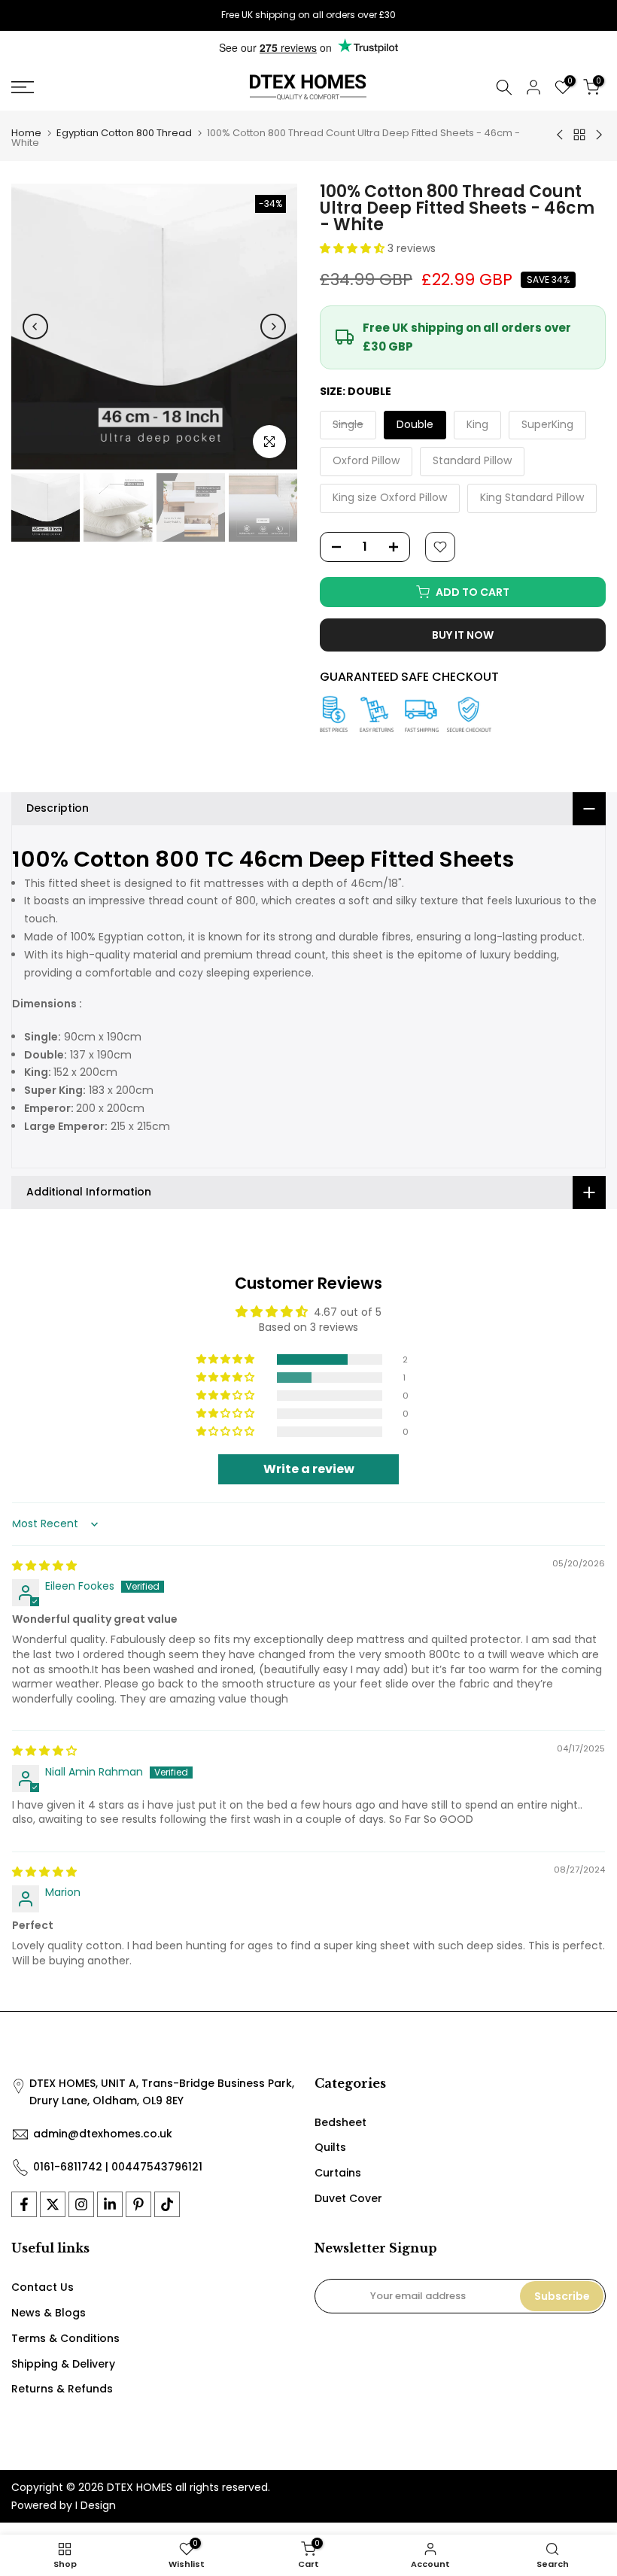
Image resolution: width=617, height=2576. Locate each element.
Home (26, 133)
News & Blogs (49, 2313)
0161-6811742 (68, 2167)
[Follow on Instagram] (81, 2204)
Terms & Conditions (65, 2338)
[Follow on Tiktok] (167, 2204)
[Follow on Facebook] (24, 2204)
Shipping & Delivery (63, 2364)
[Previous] (35, 327)
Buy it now (463, 635)
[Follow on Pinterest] (138, 2204)
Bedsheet (340, 2122)
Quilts (330, 2147)
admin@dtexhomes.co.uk (103, 2134)
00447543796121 (157, 2167)
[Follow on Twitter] (53, 2204)
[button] (354, 248)
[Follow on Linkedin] (110, 2204)
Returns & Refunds (62, 2389)
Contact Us (43, 2287)
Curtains (338, 2173)
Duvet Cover (348, 2198)
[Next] (273, 327)
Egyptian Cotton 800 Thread (124, 133)
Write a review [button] (309, 1469)
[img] (44, 1566)
